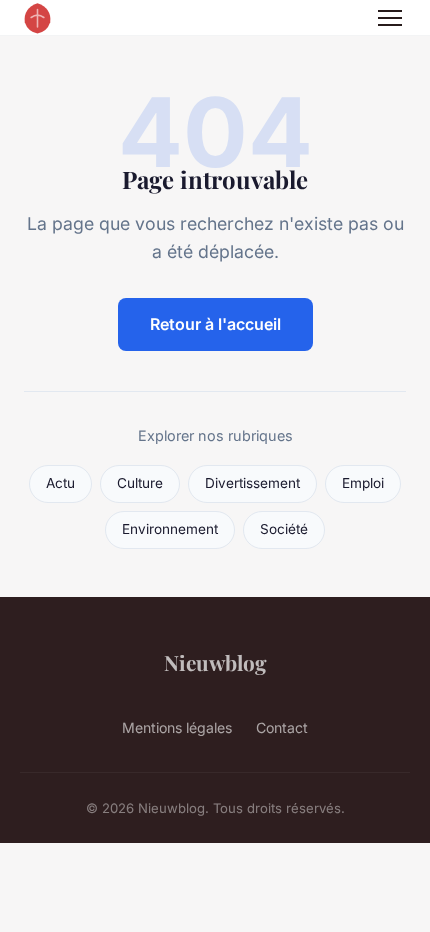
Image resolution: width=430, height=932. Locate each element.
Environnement (170, 529)
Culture (140, 483)
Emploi (363, 483)
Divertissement (252, 483)
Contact (282, 727)
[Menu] (390, 18)
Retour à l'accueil (215, 324)
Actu (60, 483)
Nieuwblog (215, 662)
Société (284, 529)
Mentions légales (177, 727)
